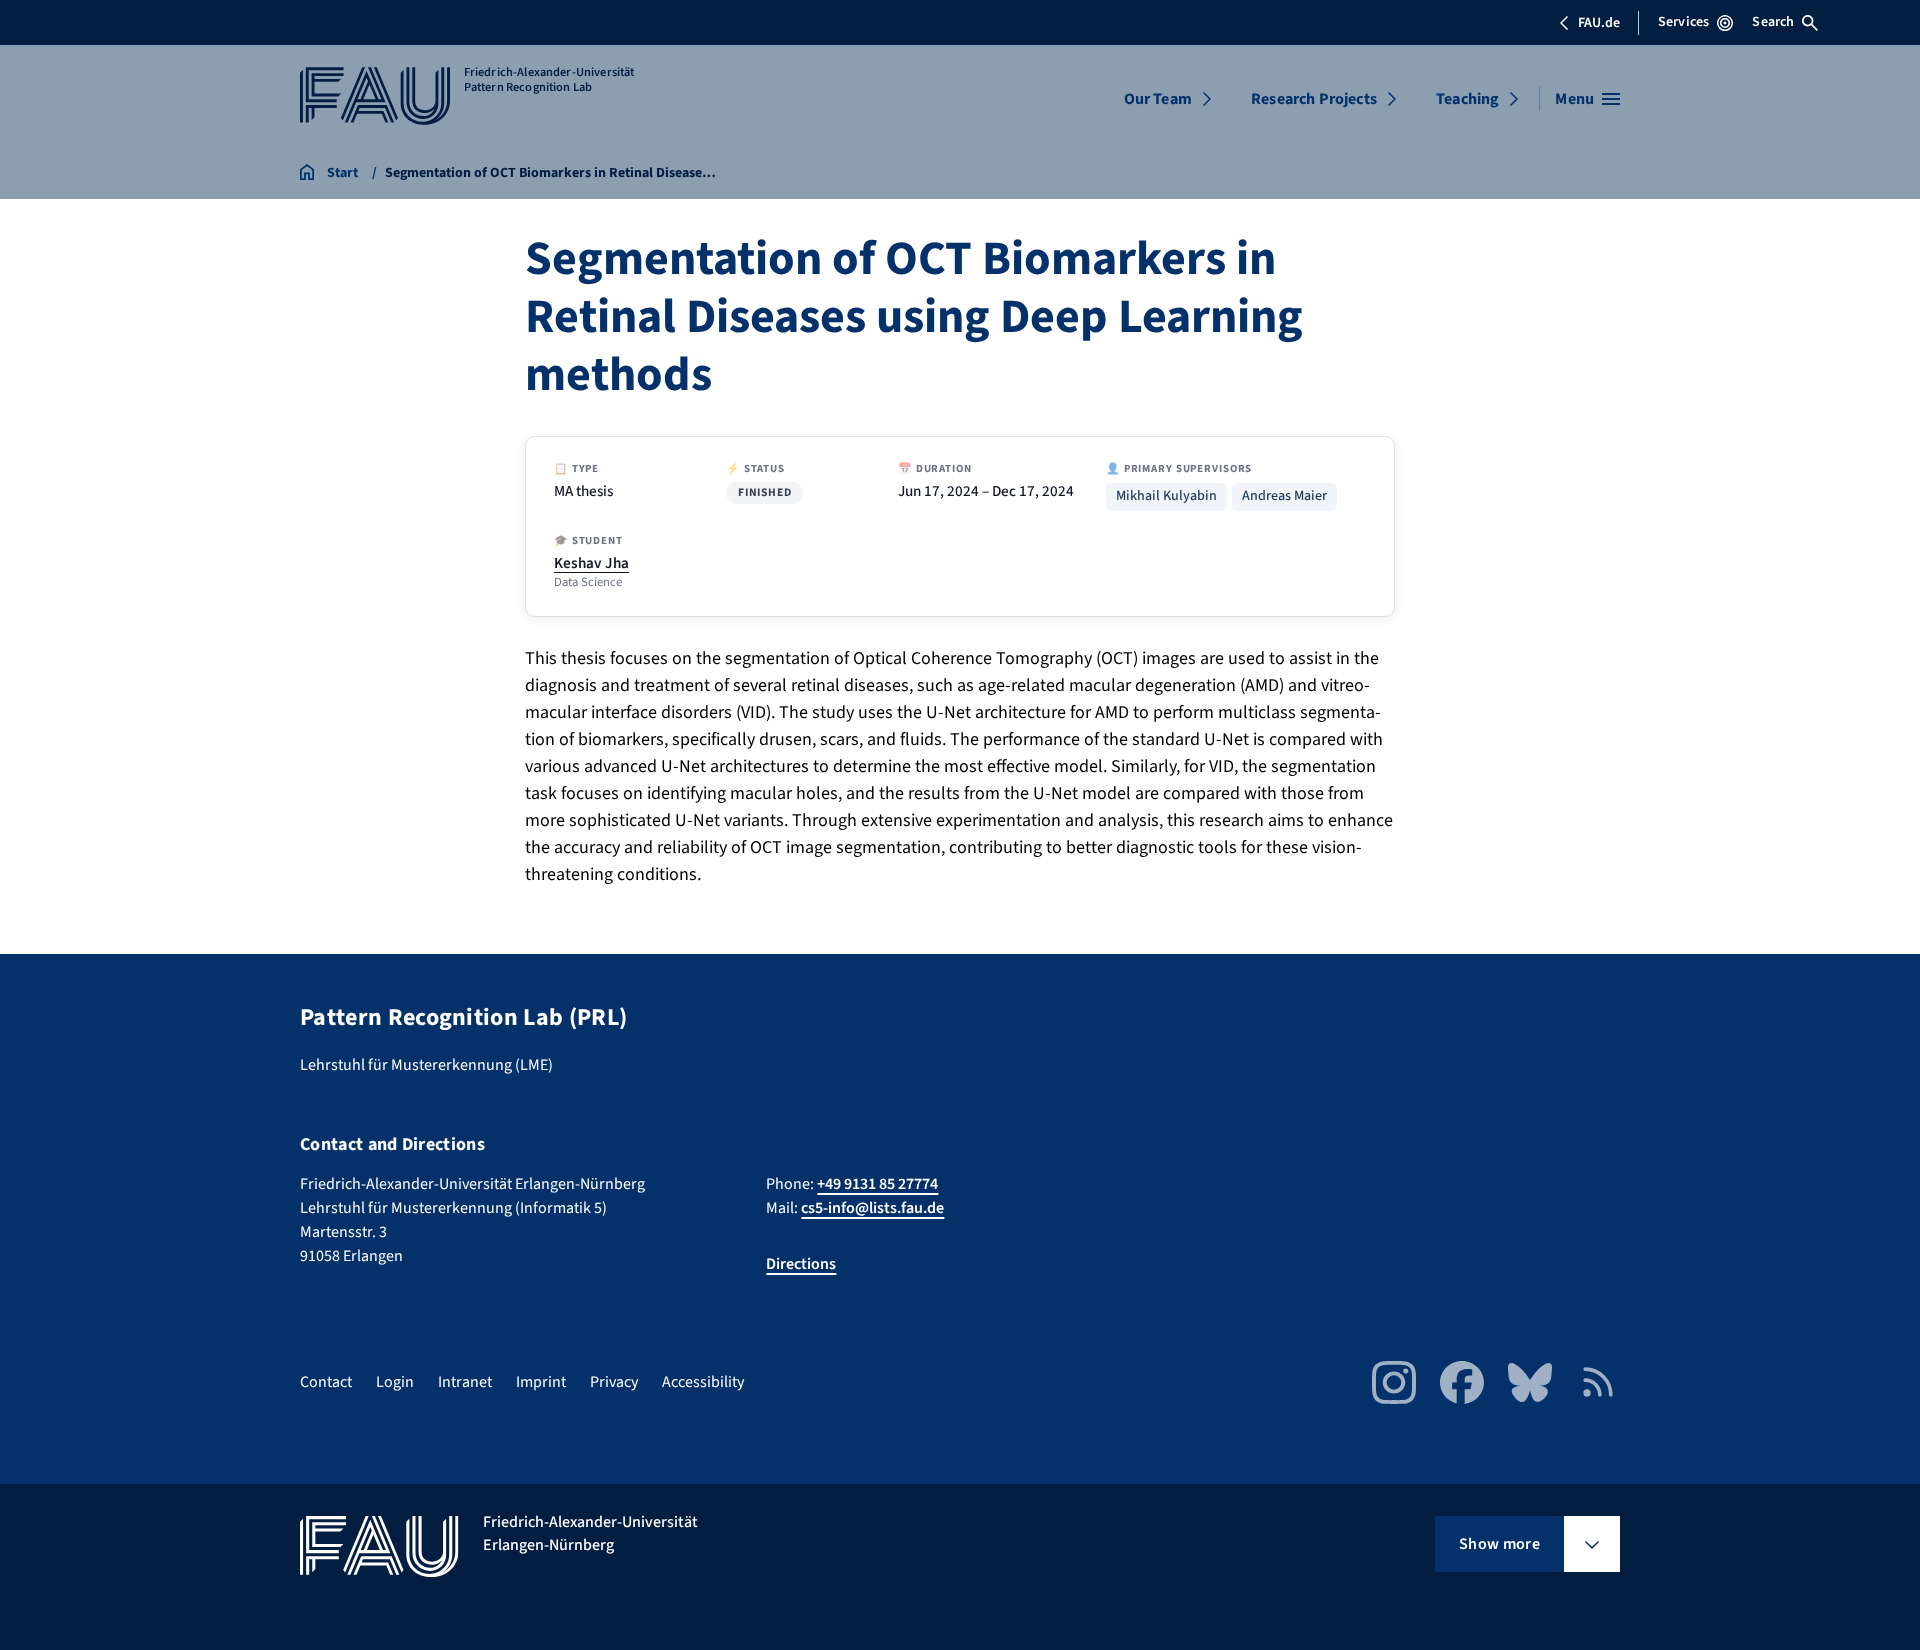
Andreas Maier (1284, 496)
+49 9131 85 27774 (877, 1184)
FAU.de (1599, 23)
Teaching (1467, 99)
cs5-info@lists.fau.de (872, 1208)
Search (1773, 22)
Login (395, 1382)
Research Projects (1314, 99)
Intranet (465, 1382)
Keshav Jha (591, 563)
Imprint (541, 1382)
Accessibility (703, 1382)
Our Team (1158, 99)
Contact (326, 1382)
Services (1683, 22)
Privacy (614, 1382)
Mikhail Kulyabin (1166, 496)
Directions (801, 1264)
